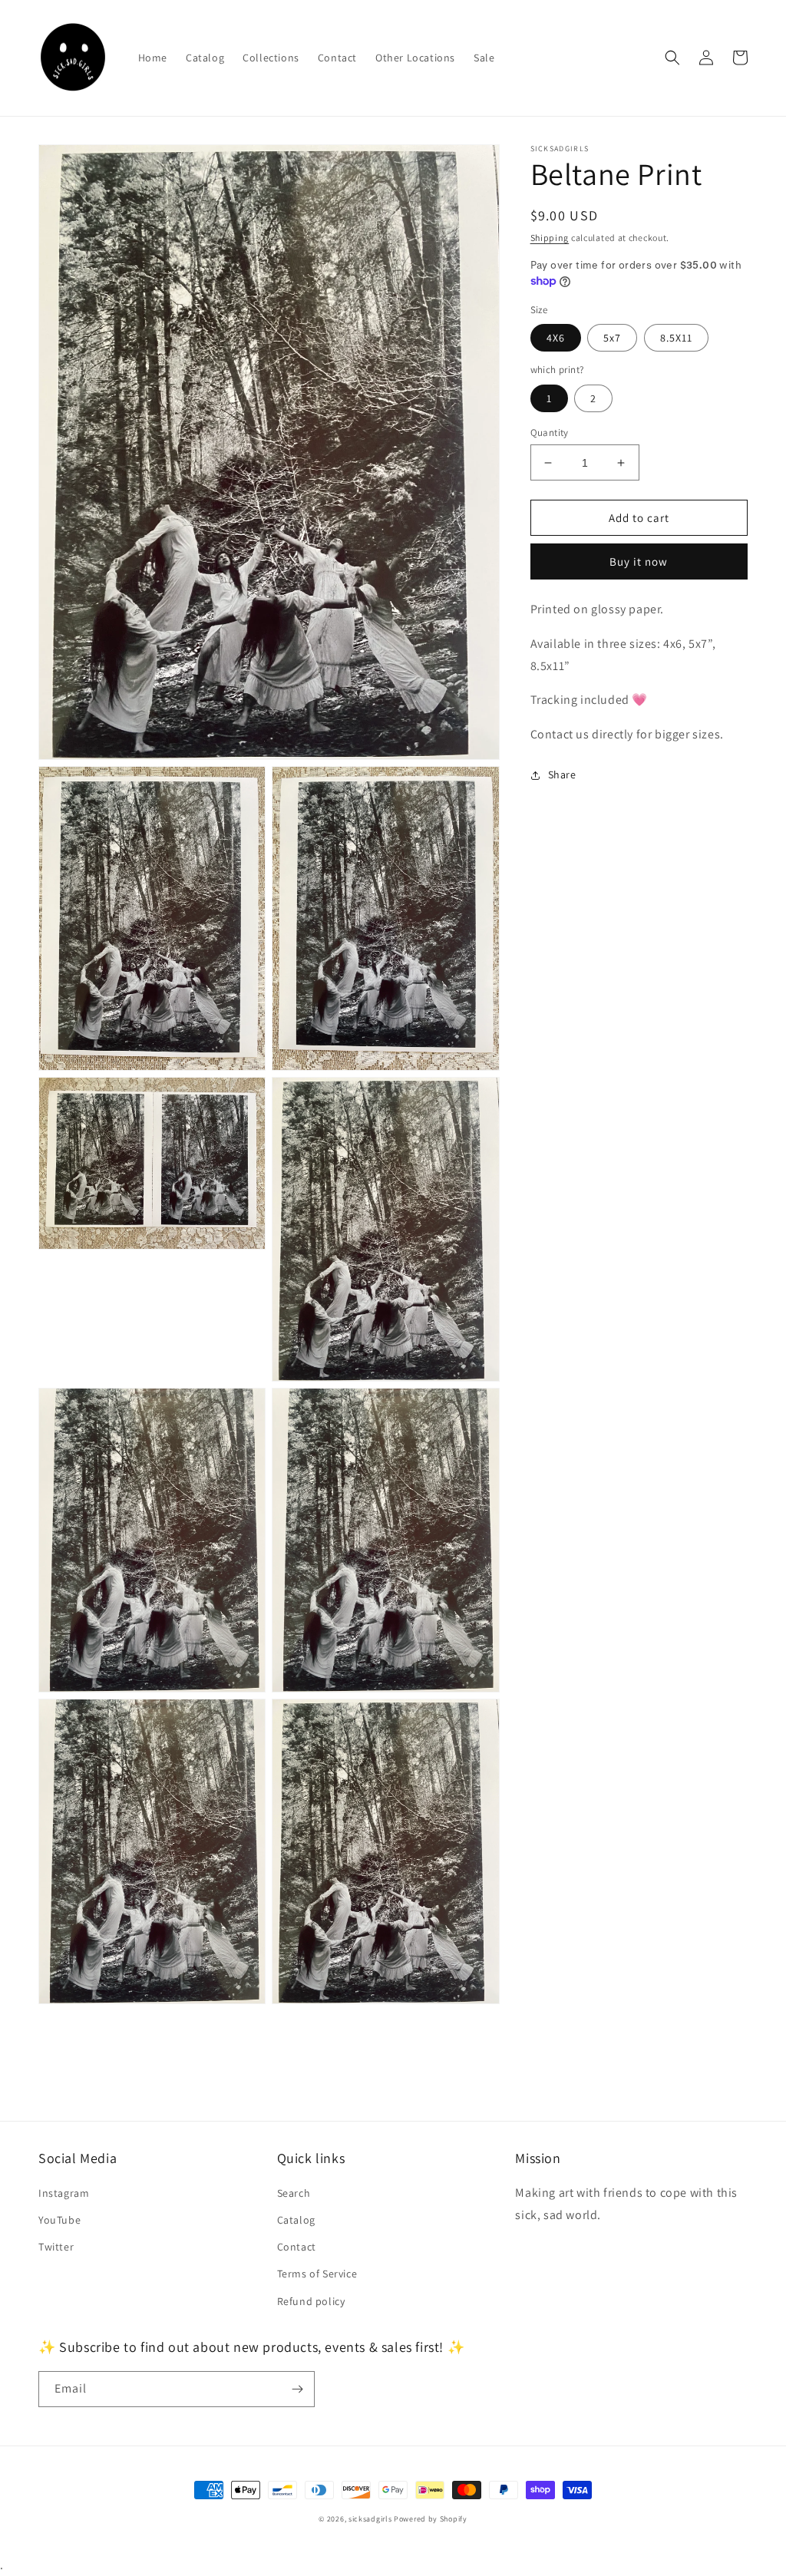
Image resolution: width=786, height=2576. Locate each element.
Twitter (56, 2247)
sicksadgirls (370, 2519)
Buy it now (639, 561)
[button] (672, 58)
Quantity (550, 433)
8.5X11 (676, 338)
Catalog (296, 2220)
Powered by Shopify (431, 2519)
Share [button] (562, 774)
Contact (297, 2247)
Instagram (64, 2193)
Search (294, 2193)
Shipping (550, 238)
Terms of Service (317, 2274)
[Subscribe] (297, 2389)
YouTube (59, 2220)
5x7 (612, 338)
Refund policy (311, 2301)
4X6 (556, 338)
